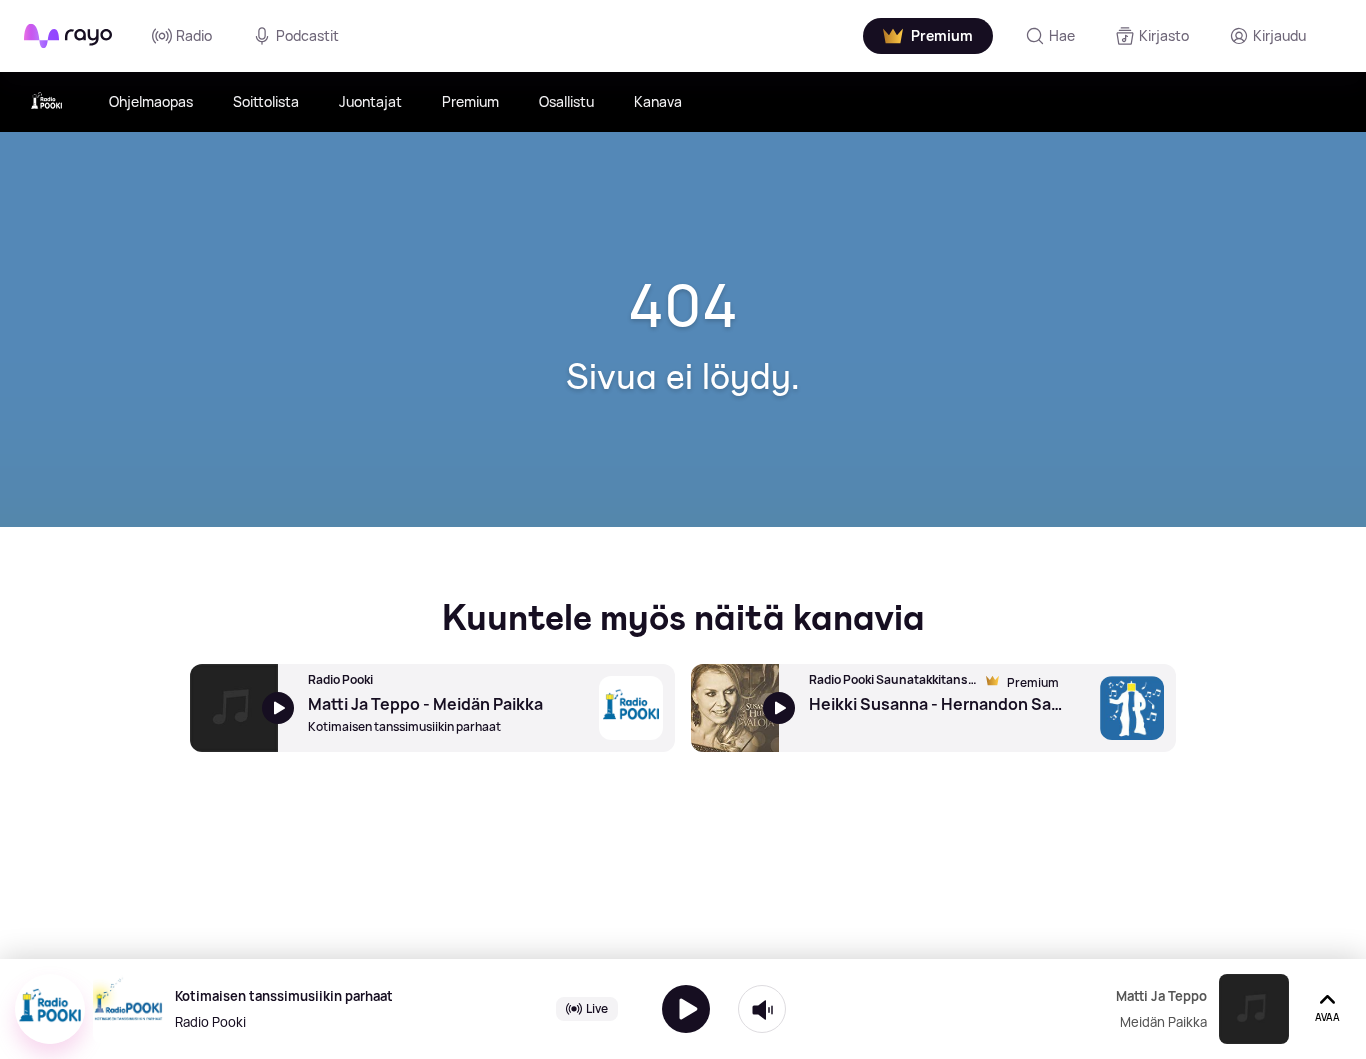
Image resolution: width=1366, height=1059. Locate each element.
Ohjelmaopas (151, 101)
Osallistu (566, 101)
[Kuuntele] (686, 1009)
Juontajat (370, 101)
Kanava (658, 101)
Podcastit (307, 35)
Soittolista (266, 101)
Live (597, 1008)
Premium (470, 101)
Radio (194, 35)
